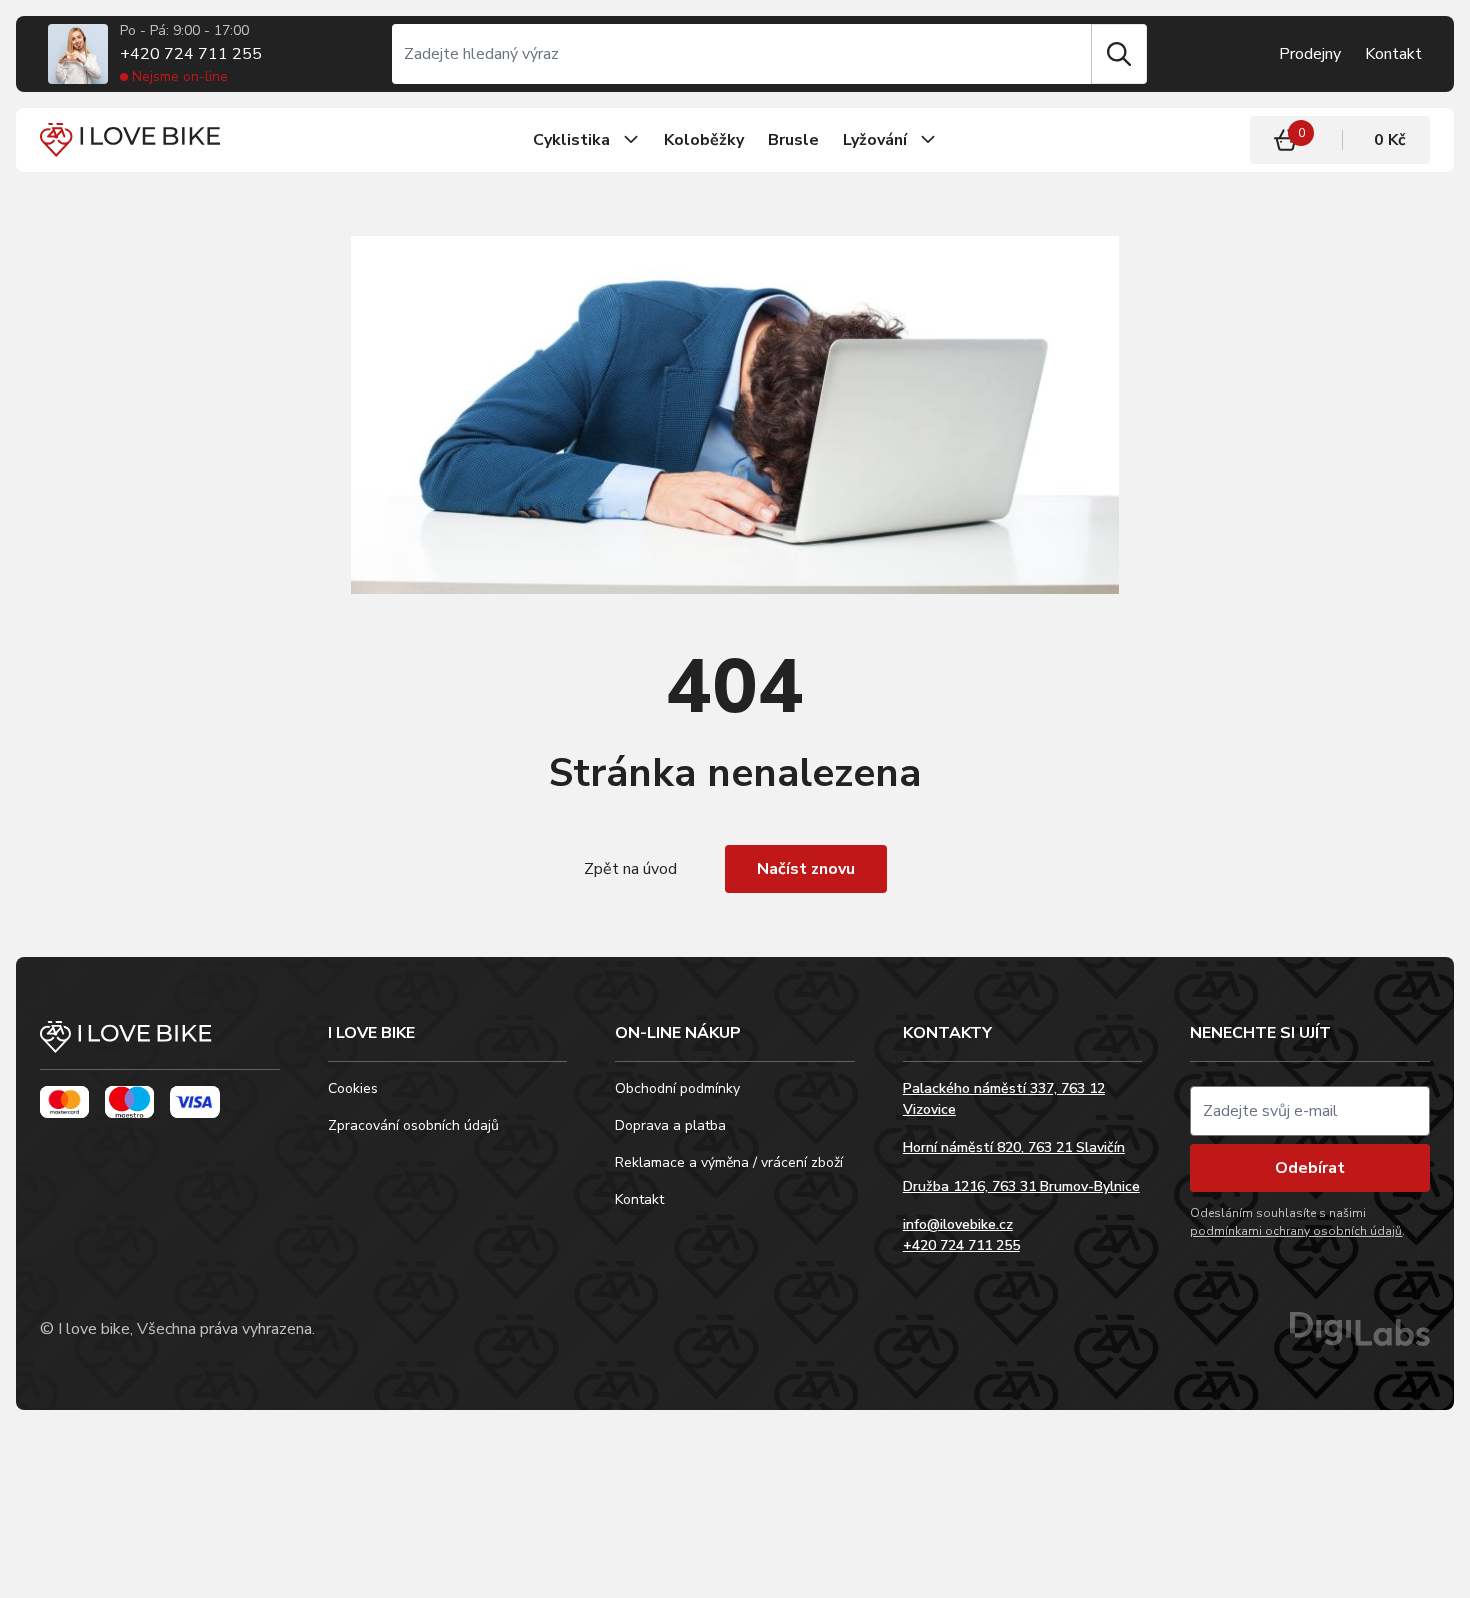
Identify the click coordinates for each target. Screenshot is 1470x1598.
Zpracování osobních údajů (413, 1125)
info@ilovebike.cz (958, 1224)
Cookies (353, 1088)
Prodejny (1310, 54)
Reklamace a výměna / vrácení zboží (729, 1162)
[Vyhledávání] (742, 54)
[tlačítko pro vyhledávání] (1119, 54)
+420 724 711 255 (191, 54)
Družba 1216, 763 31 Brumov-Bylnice (1021, 1186)
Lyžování (875, 140)
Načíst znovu (806, 869)
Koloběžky (704, 140)
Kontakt (1393, 54)
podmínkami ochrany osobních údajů (1296, 1231)
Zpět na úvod (630, 869)
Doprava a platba (670, 1125)
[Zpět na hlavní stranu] (160, 1045)
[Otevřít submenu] (631, 140)
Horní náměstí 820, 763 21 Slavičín (1014, 1147)
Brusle (793, 140)
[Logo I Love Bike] (130, 139)
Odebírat (1310, 1168)
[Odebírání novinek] (1310, 1111)
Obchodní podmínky (677, 1088)
